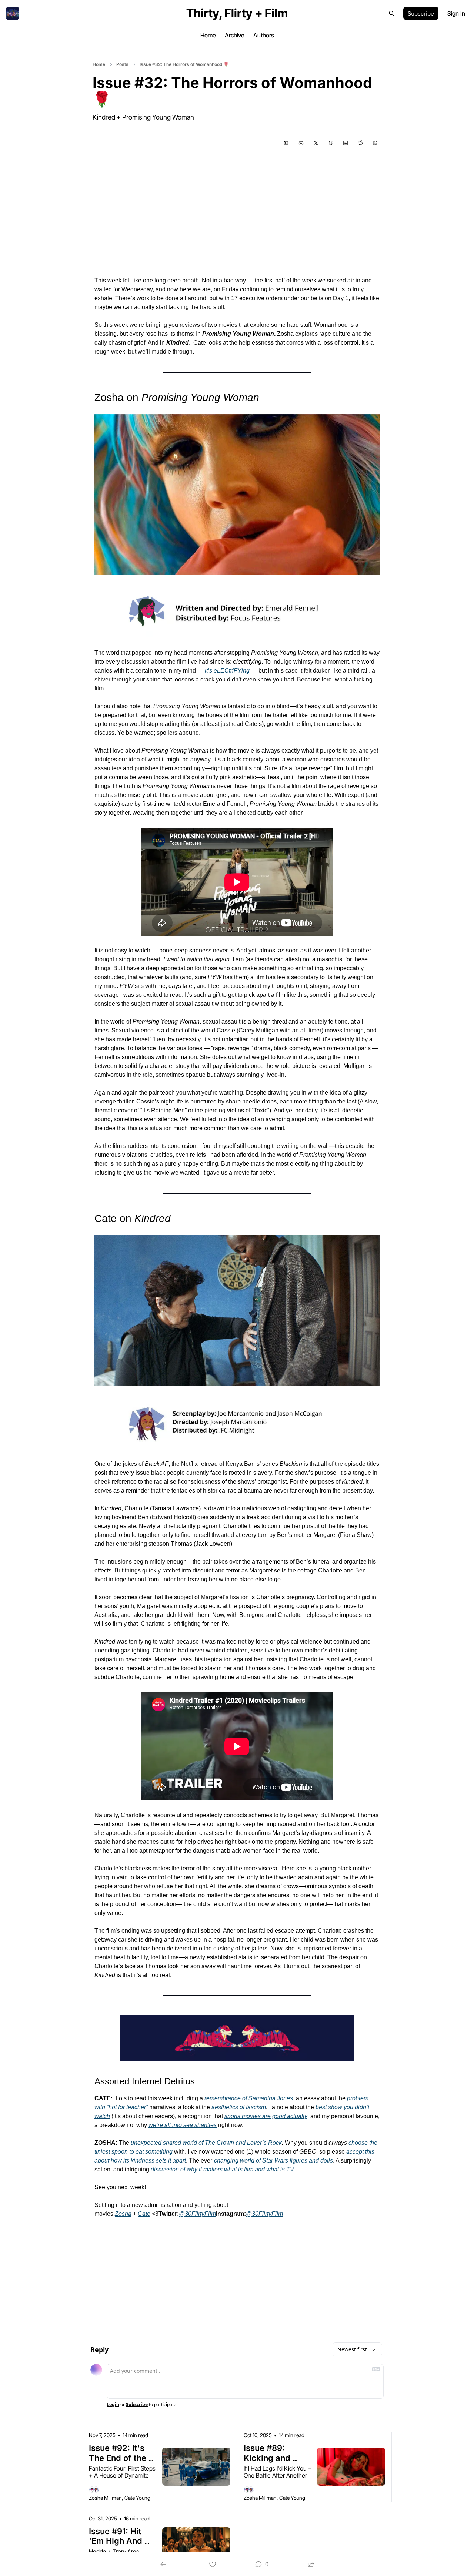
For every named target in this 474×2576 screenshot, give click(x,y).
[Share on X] (316, 143)
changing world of (238, 2160)
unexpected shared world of (168, 2143)
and (241, 2143)
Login (113, 2405)
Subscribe (137, 2405)
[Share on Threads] (331, 143)
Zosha (123, 2214)
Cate (144, 2214)
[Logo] (13, 13)
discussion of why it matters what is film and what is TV (222, 2169)
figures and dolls (311, 2160)
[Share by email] (286, 143)
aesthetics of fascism (239, 2107)
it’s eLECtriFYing (227, 671)
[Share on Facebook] (301, 143)
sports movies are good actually (266, 2116)
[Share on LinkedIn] (346, 143)
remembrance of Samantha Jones (249, 2098)
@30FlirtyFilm (197, 2214)
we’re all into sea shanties (183, 2125)
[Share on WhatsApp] (375, 143)
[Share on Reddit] (360, 143)
